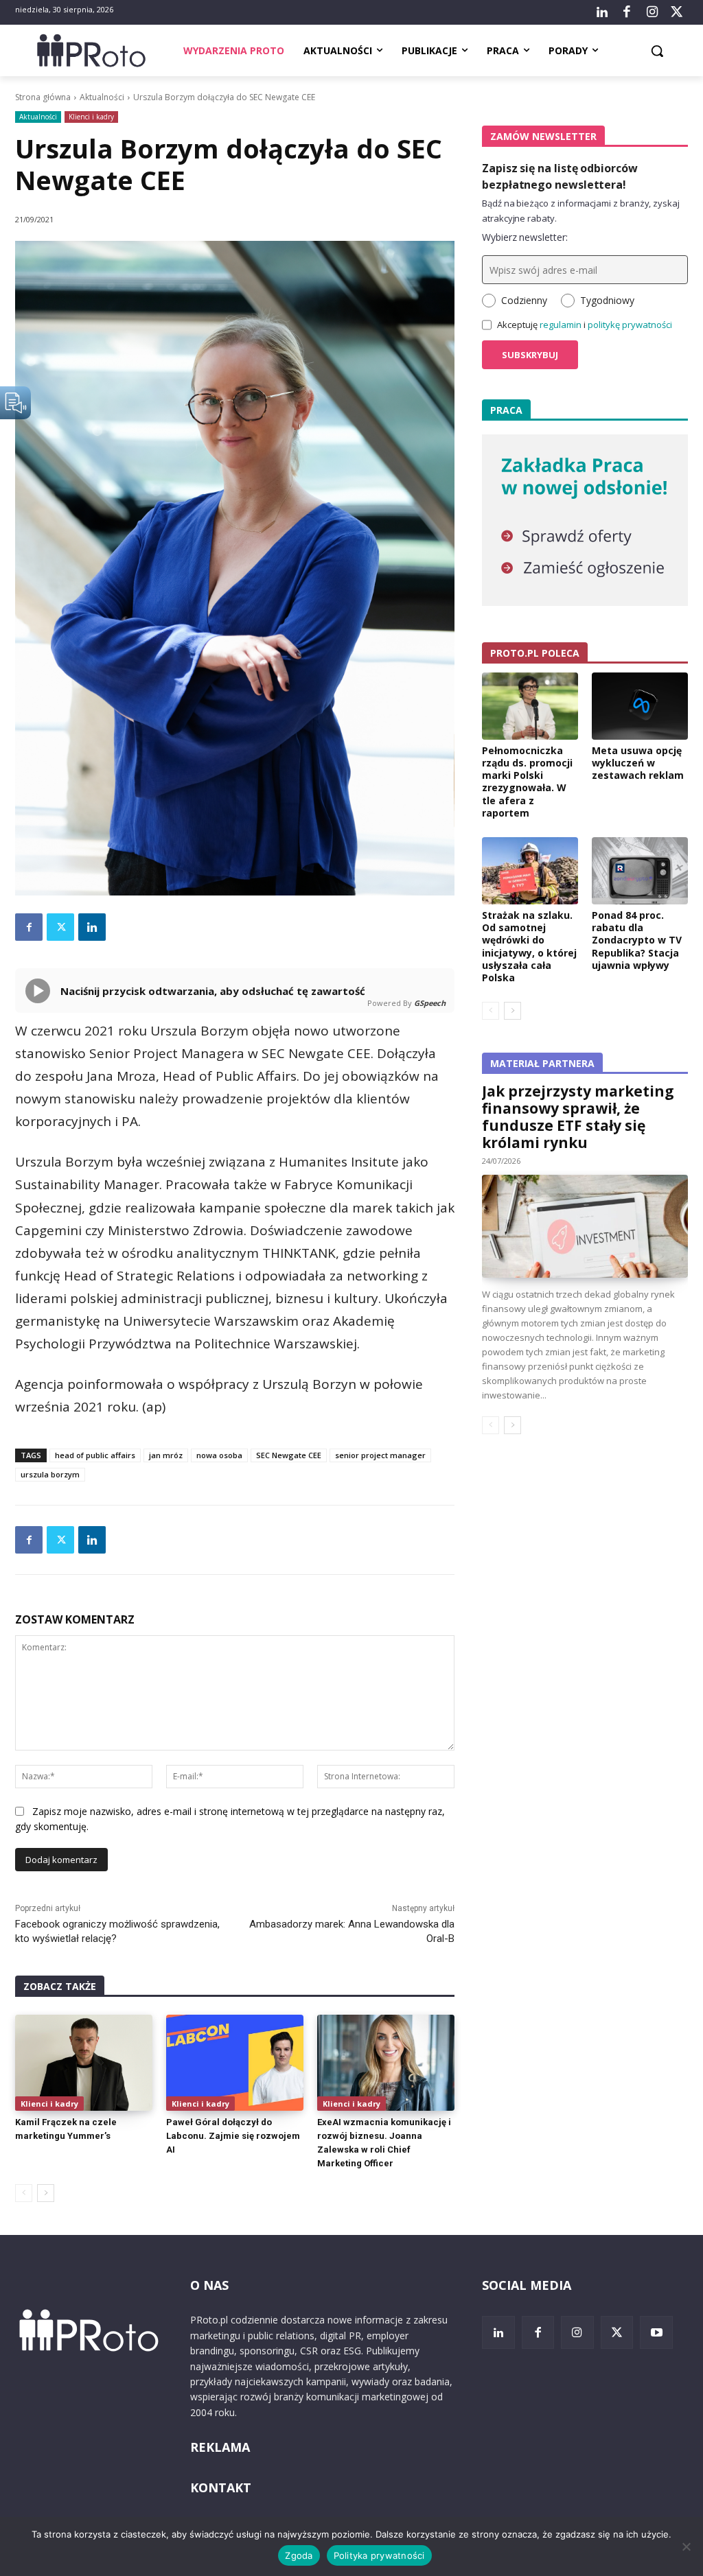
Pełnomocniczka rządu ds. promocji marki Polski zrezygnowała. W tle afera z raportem (527, 782)
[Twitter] (677, 12)
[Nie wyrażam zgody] (686, 2546)
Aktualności (102, 97)
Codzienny (524, 300)
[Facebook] (627, 12)
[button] (657, 51)
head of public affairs (95, 1455)
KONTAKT (221, 2487)
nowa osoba (219, 1455)
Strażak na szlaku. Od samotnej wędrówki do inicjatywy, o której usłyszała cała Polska (529, 946)
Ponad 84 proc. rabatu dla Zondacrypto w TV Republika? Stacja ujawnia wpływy (637, 940)
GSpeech (430, 1003)
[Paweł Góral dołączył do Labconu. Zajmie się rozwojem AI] (235, 2063)
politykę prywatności (630, 325)
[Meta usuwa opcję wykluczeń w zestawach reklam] (640, 706)
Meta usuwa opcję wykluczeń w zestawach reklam (638, 763)
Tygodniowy (607, 300)
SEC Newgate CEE (289, 1455)
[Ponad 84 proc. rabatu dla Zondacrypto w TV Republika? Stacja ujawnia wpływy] (640, 871)
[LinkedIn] (602, 12)
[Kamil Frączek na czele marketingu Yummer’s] (84, 2063)
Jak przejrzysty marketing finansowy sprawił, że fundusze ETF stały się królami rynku (578, 1117)
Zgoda (299, 2555)
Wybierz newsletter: (525, 237)
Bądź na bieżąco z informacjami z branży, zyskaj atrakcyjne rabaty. (581, 211)
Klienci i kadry (91, 117)
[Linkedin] (92, 927)
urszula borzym (50, 1474)
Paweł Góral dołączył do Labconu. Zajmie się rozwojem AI (233, 2136)
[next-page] (46, 2193)
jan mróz (166, 1455)
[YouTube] (656, 2332)
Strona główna (43, 97)
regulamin (561, 325)
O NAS (209, 2285)
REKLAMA (220, 2447)
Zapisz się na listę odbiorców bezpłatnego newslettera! (560, 176)
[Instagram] (652, 12)
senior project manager (380, 1455)
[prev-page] (24, 2193)
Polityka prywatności (379, 2555)
